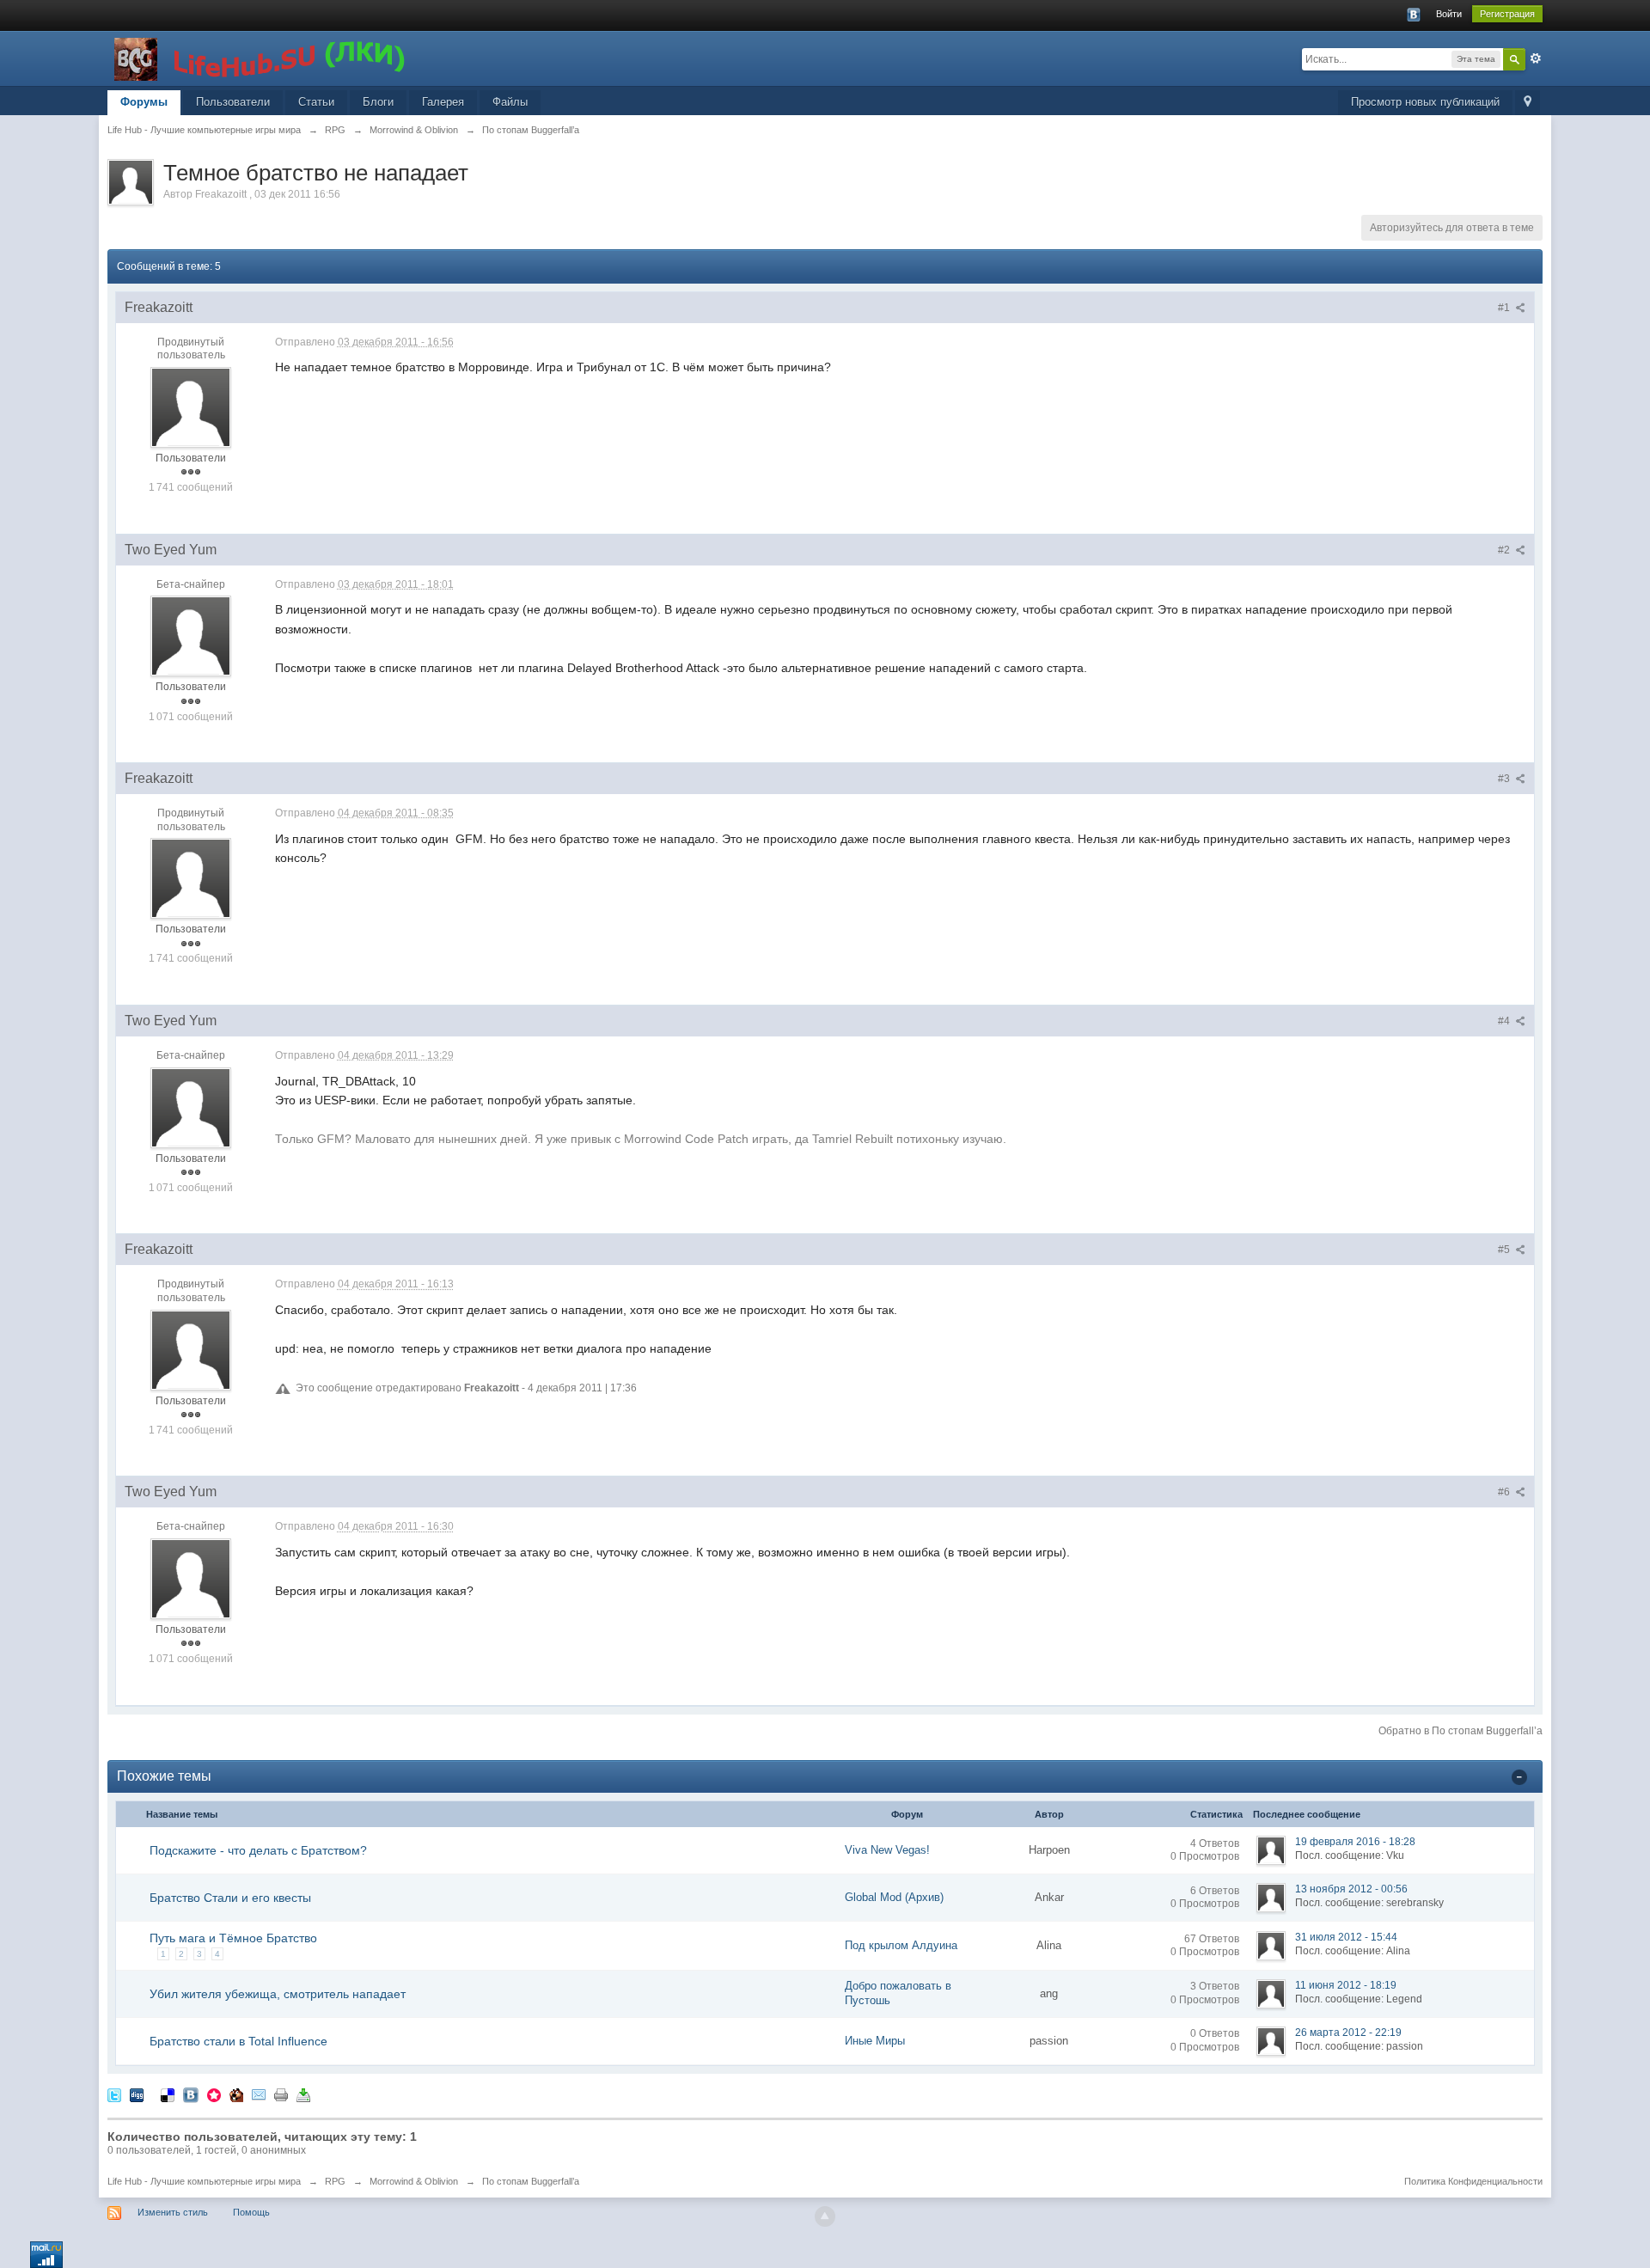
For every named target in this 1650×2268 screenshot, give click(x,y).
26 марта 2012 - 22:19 (1348, 2033)
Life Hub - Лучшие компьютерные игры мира (204, 2181)
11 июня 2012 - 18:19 (1346, 1985)
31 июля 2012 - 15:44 (1346, 1937)
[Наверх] (825, 2216)
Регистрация (1507, 14)
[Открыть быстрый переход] (1528, 103)
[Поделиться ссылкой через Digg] (137, 2094)
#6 (1505, 1492)
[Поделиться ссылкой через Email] (259, 2094)
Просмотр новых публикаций (1425, 102)
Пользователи (233, 102)
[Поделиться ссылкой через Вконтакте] (191, 2094)
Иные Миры (875, 2041)
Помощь (251, 2212)
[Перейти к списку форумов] (261, 57)
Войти (1449, 14)
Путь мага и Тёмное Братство (233, 1938)
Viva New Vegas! (887, 1850)
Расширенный (1536, 58)
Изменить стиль (173, 2212)
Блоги (378, 102)
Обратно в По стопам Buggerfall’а (1461, 1731)
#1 (1505, 308)
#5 (1505, 1250)
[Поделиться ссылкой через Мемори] (214, 2094)
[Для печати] (281, 2094)
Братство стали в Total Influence (238, 2041)
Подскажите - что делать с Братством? (258, 1850)
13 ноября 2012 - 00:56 (1351, 1889)
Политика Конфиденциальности (1473, 2181)
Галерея (443, 102)
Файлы (510, 102)
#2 (1505, 550)
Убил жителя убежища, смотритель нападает (278, 1994)
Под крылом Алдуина (901, 1945)
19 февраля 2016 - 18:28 (1355, 1842)
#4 (1505, 1021)
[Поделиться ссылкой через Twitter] (114, 2094)
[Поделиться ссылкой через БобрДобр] (236, 2094)
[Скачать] (303, 2094)
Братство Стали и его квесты (230, 1898)
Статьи (316, 102)
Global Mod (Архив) (894, 1897)
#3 (1505, 779)
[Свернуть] (1519, 1777)
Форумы (144, 102)
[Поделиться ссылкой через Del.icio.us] (168, 2094)
